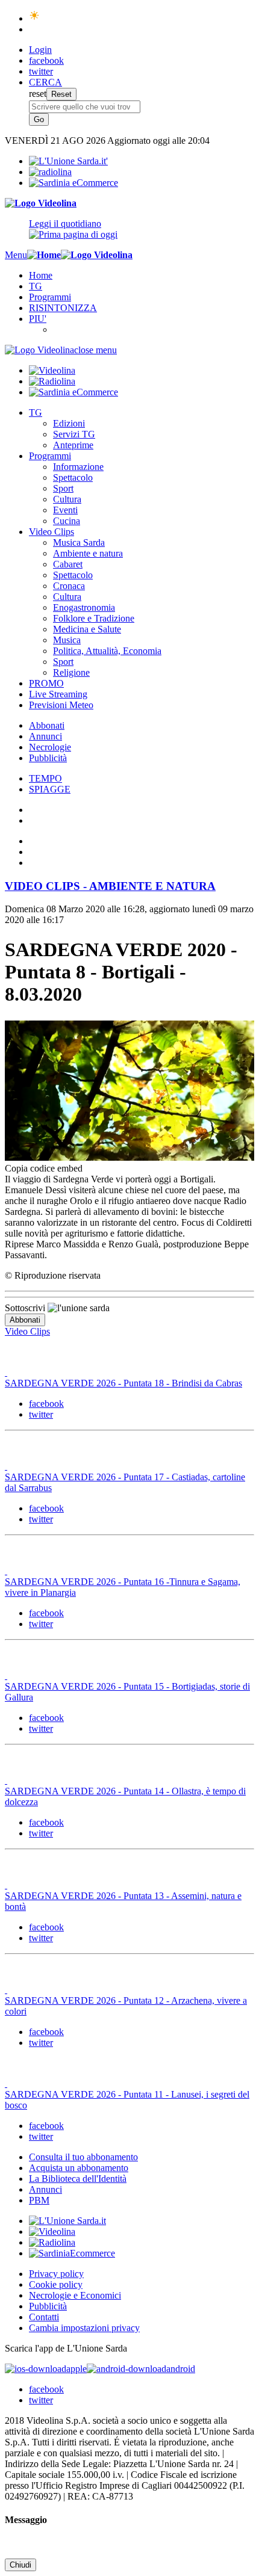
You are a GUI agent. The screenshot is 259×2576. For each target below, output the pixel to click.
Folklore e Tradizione (94, 618)
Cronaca (69, 586)
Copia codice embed (44, 1168)
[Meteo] (35, 18)
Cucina (67, 521)
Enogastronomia (84, 607)
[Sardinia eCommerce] (73, 183)
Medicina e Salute (87, 629)
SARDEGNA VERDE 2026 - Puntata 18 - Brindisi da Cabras (123, 1383)
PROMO (46, 683)
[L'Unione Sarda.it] (68, 161)
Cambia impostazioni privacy (84, 2328)
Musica (67, 640)
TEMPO (45, 778)
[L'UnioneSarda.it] (67, 2221)
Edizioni (69, 423)
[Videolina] (41, 203)
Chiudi (20, 2565)
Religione (71, 672)
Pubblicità (48, 758)
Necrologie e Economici (75, 2295)
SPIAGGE (50, 789)
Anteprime (73, 445)
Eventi (65, 510)
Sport (63, 488)
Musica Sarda (79, 542)
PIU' (38, 319)
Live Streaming (58, 694)
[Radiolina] (50, 172)
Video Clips (51, 532)
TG (36, 286)
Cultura (67, 499)
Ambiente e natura (88, 553)
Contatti (44, 2317)
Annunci (45, 736)
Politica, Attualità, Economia (107, 651)
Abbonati (47, 725)
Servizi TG (74, 434)
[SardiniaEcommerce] (72, 2253)
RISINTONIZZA (63, 308)
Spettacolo (73, 477)
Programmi (50, 297)
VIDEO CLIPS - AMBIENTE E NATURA (110, 886)
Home (41, 275)
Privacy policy (56, 2274)
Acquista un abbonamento (79, 2168)
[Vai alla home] (44, 255)
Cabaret (68, 564)
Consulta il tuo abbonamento (83, 2157)
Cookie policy (56, 2284)
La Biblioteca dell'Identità (78, 2179)
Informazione (78, 467)
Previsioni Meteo (61, 705)
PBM (39, 2200)
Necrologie (50, 747)
